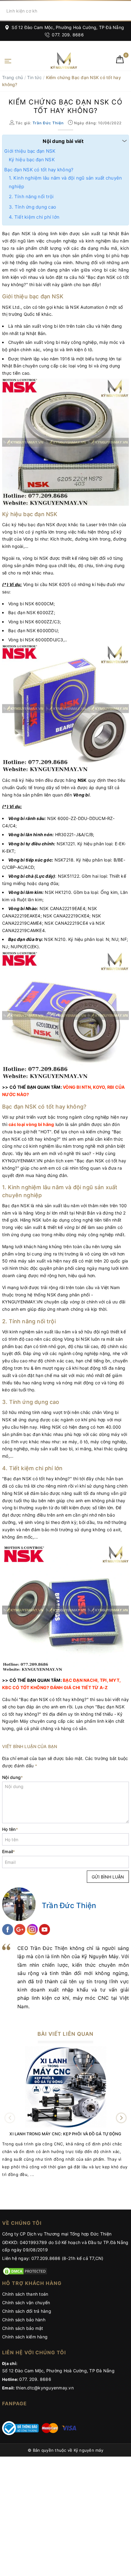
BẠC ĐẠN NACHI (80, 1680)
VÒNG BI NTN (77, 1087)
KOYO (99, 1087)
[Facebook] (8, 1929)
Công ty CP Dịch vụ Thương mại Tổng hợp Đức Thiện (57, 2234)
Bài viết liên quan (65, 2034)
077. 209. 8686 (67, 35)
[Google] (20, 1929)
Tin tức (34, 77)
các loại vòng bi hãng (31, 1124)
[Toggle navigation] (8, 60)
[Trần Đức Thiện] (19, 1904)
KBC (7, 1687)
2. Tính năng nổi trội (31, 197)
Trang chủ (12, 77)
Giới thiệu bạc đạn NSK (30, 151)
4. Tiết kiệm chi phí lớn (34, 217)
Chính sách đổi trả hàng (27, 2311)
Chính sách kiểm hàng (25, 2337)
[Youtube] (44, 1929)
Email (9, 1851)
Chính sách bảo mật (23, 2328)
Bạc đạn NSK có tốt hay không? (39, 170)
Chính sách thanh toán (25, 2294)
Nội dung (12, 1777)
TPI (103, 1680)
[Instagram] (33, 1929)
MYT (114, 1680)
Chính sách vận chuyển (26, 2303)
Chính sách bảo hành (24, 2320)
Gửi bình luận (108, 1877)
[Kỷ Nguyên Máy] (55, 61)
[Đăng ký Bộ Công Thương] (20, 2428)
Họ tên (10, 1829)
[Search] (125, 11)
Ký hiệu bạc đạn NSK (32, 160)
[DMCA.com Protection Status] (25, 2271)
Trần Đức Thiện (69, 1906)
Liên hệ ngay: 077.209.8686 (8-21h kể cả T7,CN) (53, 2258)
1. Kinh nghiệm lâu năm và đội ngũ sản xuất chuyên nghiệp (65, 182)
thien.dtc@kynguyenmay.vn (45, 2388)
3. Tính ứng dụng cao (32, 207)
